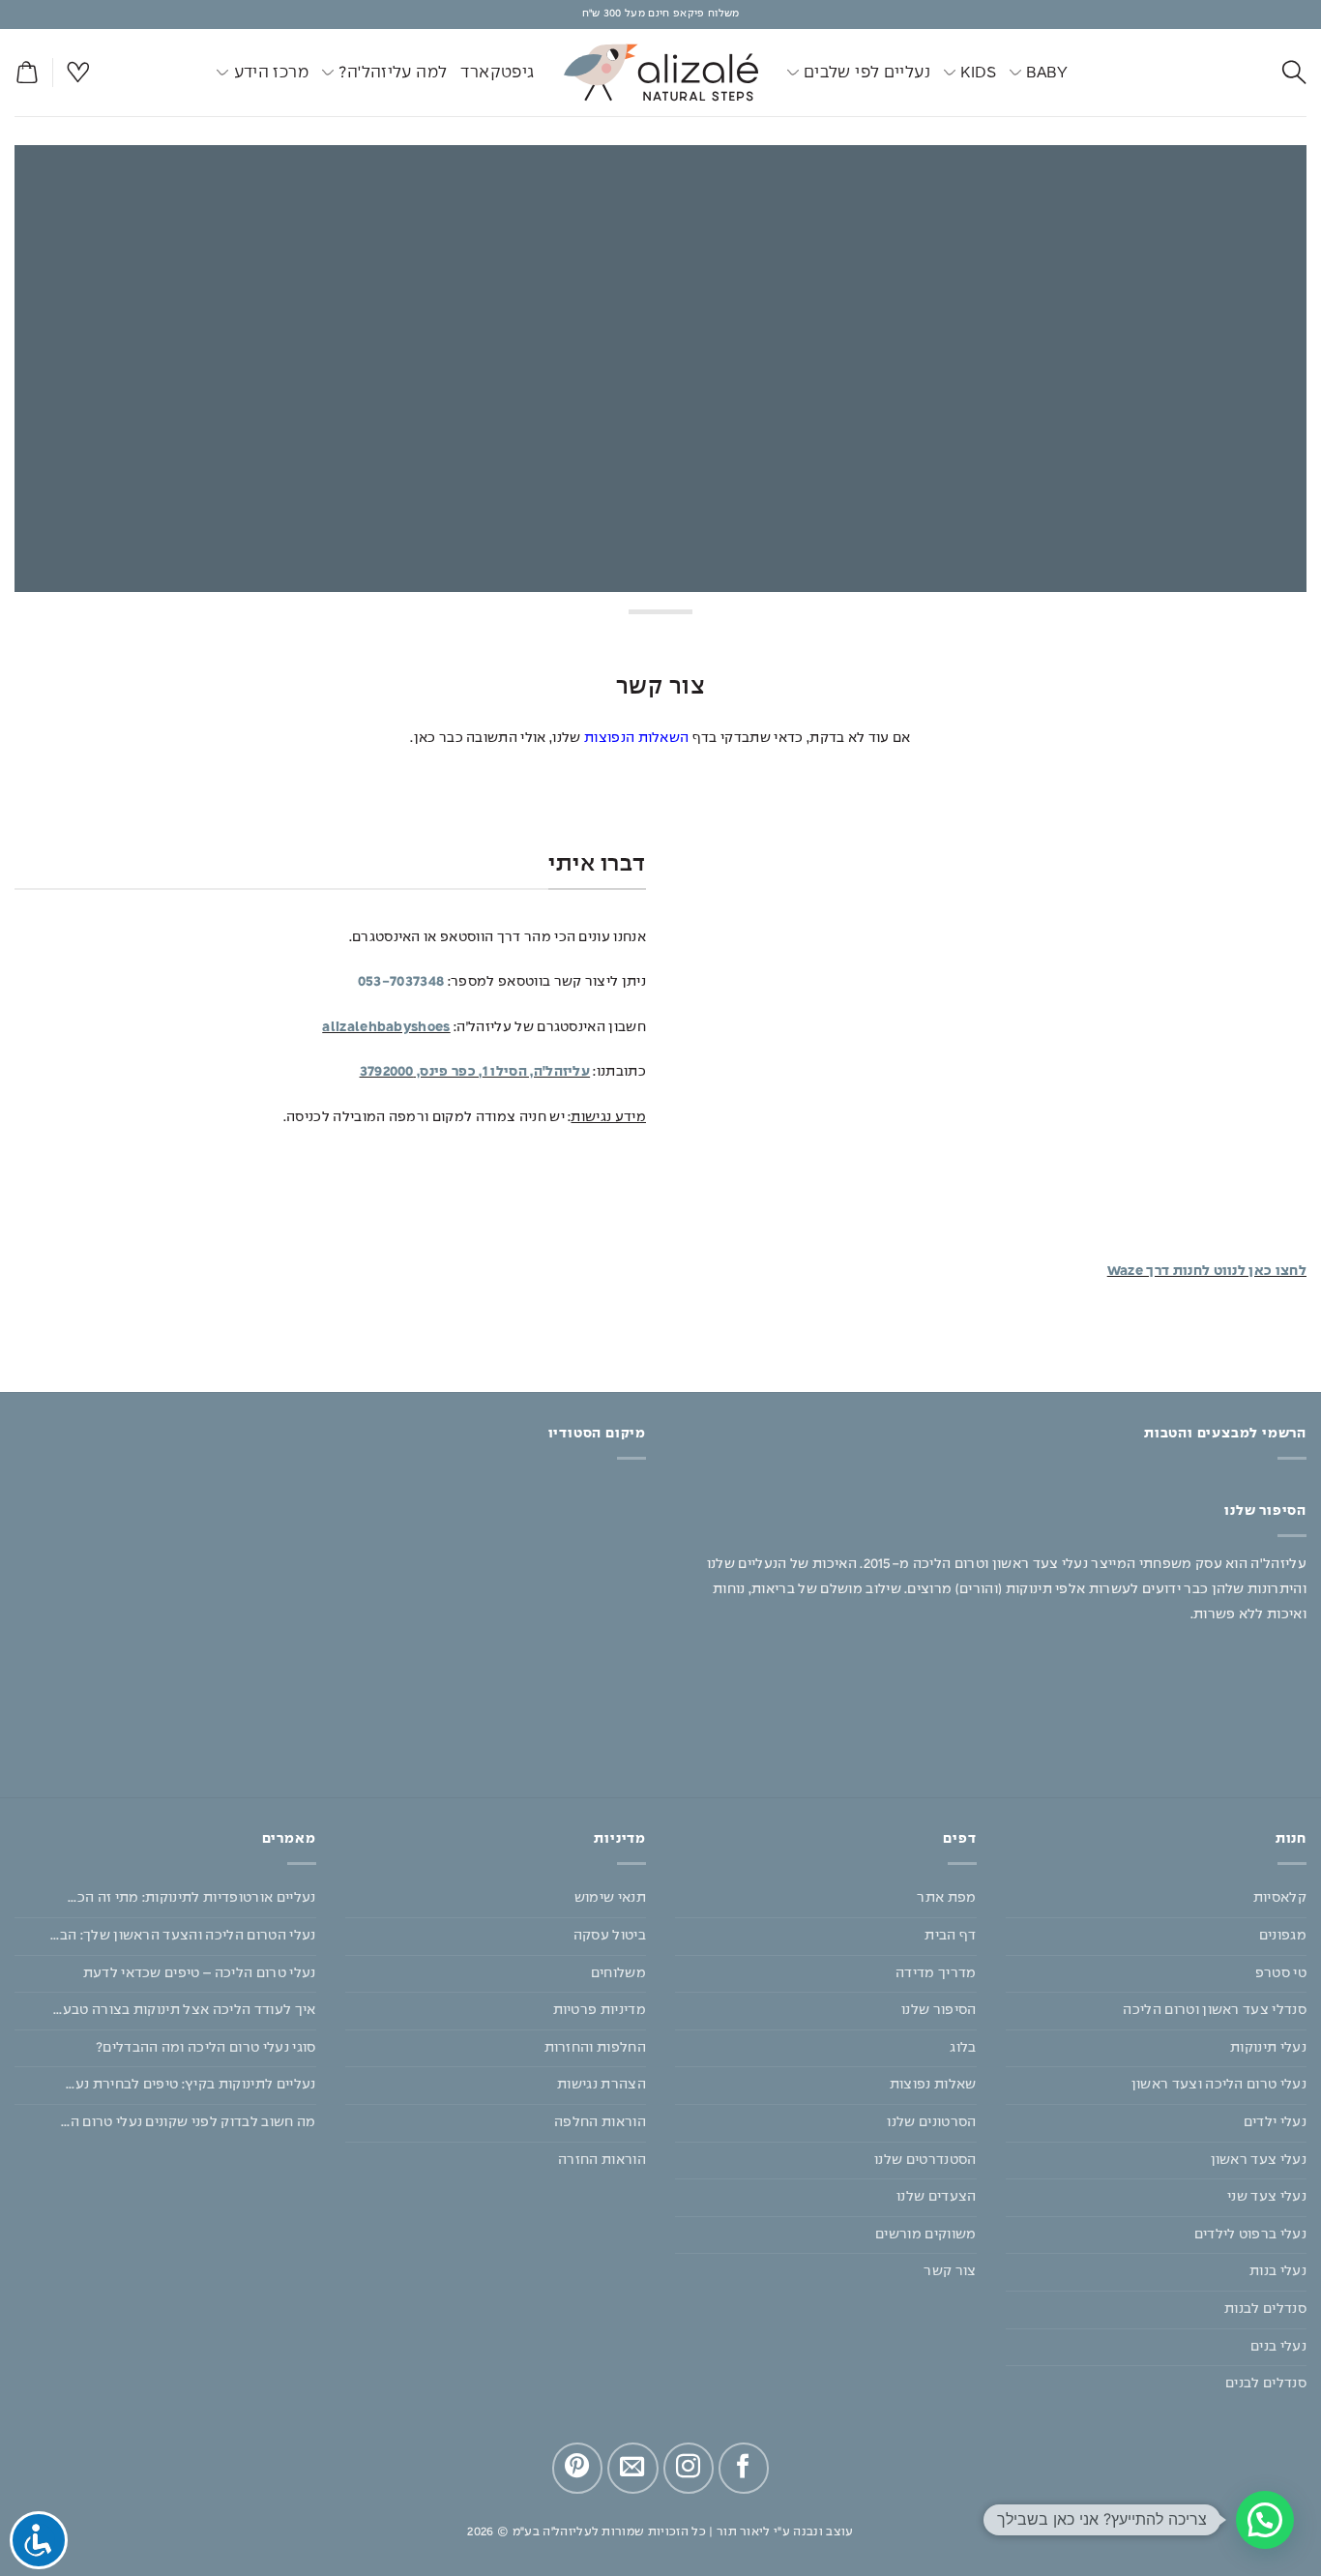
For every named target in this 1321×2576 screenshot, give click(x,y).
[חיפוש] (1294, 73)
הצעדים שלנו (937, 2197)
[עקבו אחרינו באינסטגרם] (689, 2468)
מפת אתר (946, 1898)
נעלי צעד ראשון (1259, 2160)
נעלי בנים (1278, 2347)
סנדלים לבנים (1266, 2384)
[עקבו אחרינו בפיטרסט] (577, 2468)
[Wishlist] (78, 73)
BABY (1047, 73)
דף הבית (950, 1936)
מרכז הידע (271, 73)
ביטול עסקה (610, 1936)
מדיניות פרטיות (600, 2010)
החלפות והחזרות (595, 2048)
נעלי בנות (1278, 2271)
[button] (26, 73)
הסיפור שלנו (939, 2010)
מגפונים (1283, 1936)
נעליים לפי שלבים (867, 73)
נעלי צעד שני (1267, 2197)
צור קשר (950, 2271)
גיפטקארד (497, 73)
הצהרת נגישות (602, 2085)
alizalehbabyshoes (386, 1027)
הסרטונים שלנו (931, 2122)
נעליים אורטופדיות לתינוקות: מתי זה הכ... (192, 1898)
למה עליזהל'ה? (393, 73)
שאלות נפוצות (933, 2085)
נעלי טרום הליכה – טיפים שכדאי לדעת (200, 1973)
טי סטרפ (1281, 1973)
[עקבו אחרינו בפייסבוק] (744, 2468)
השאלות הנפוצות (636, 738)
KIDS (978, 73)
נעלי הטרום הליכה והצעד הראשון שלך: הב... (183, 1936)
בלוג (963, 2048)
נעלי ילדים (1275, 2122)
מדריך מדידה (936, 1973)
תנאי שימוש (610, 1898)
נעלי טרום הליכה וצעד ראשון (1219, 2085)
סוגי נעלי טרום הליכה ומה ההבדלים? (206, 2048)
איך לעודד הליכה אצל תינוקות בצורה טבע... (185, 2010)
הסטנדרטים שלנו (925, 2160)
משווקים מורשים (925, 2235)
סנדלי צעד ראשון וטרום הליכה (1215, 2010)
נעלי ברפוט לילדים (1250, 2235)
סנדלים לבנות (1265, 2309)
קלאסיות (1280, 1898)
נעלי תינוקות (1268, 2048)
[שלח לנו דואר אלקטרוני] (632, 2468)
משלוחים (618, 1973)
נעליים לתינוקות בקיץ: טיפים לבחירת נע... (191, 2085)
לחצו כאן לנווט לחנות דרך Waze (1207, 1271)
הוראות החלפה (600, 2122)
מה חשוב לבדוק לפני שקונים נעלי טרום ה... (189, 2122)
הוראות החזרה (602, 2160)
